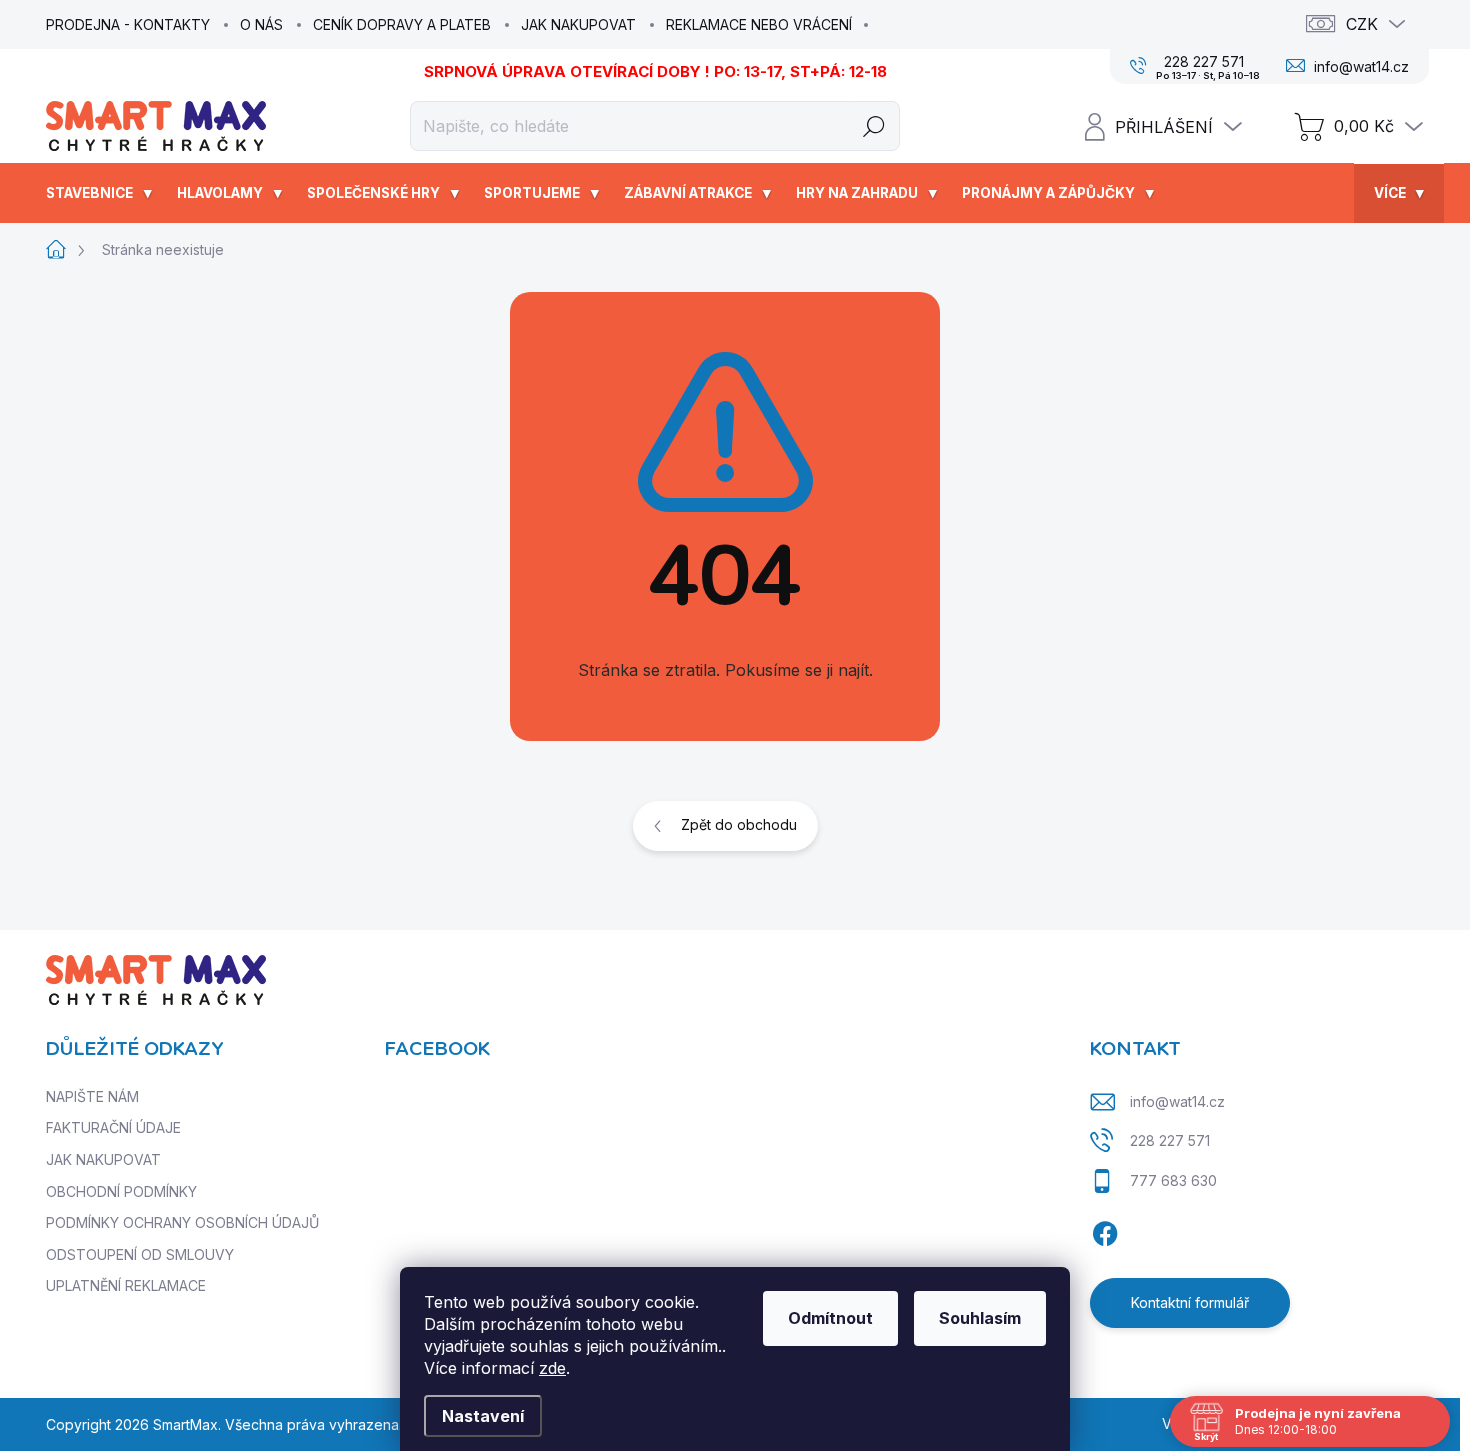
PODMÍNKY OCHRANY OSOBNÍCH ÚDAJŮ (182, 1222)
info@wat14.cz (1177, 1101)
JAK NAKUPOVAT (578, 24)
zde (552, 1368)
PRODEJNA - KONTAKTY (128, 24)
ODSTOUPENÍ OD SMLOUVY (140, 1254)
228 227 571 (1170, 1140)
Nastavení (483, 1416)
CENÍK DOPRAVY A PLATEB (402, 24)
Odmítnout (830, 1318)
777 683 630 (1173, 1180)
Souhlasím (980, 1318)
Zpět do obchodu (739, 824)
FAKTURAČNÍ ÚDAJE (113, 1127)
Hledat (874, 125)
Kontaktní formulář (1190, 1302)
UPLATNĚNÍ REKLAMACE (126, 1285)
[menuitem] (101, 193)
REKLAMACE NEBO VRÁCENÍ (759, 24)
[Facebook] (1105, 1231)
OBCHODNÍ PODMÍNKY (121, 1191)
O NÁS (261, 24)
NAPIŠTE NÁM (92, 1096)
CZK (1362, 24)
